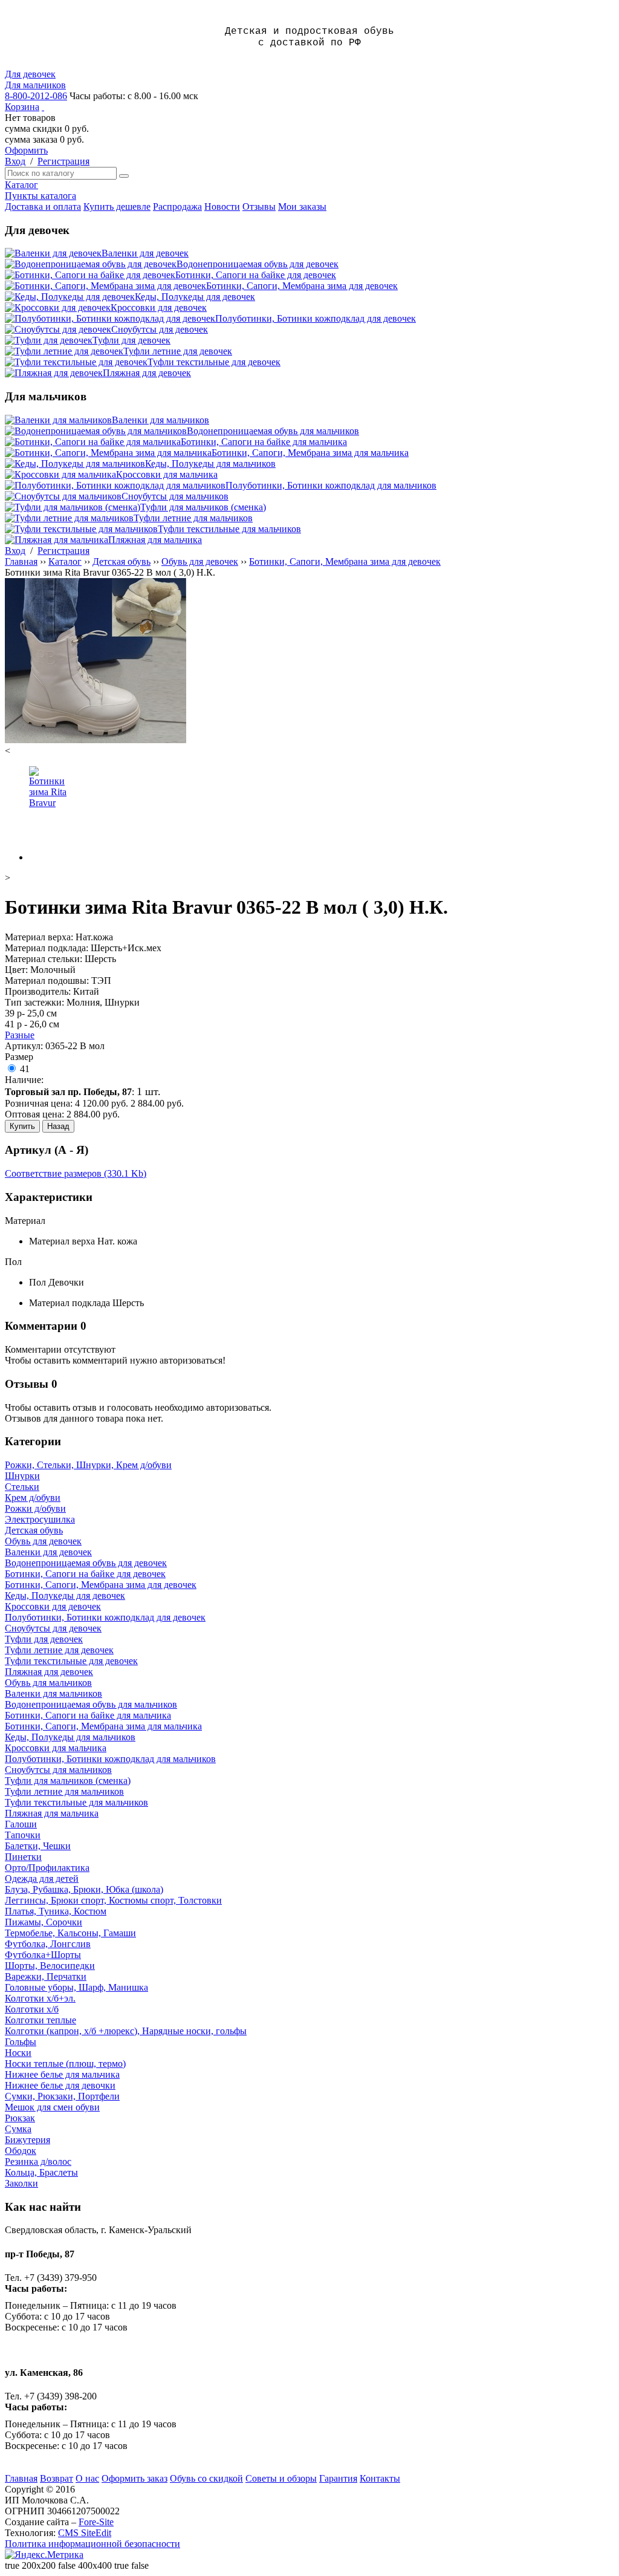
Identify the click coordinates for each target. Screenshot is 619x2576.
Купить (22, 1126)
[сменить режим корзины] (43, 107)
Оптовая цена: (34, 1114)
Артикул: (24, 1046)
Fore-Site (96, 2522)
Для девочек (30, 74)
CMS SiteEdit (85, 2533)
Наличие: (24, 1080)
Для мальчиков (35, 85)
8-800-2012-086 (36, 96)
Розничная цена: (39, 1103)
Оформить (26, 150)
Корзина (22, 107)
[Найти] (124, 176)
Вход (15, 161)
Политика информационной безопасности (92, 2544)
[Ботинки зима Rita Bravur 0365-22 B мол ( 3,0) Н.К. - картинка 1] (96, 740)
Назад (58, 1126)
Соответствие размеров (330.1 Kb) (76, 1173)
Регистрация (63, 161)
